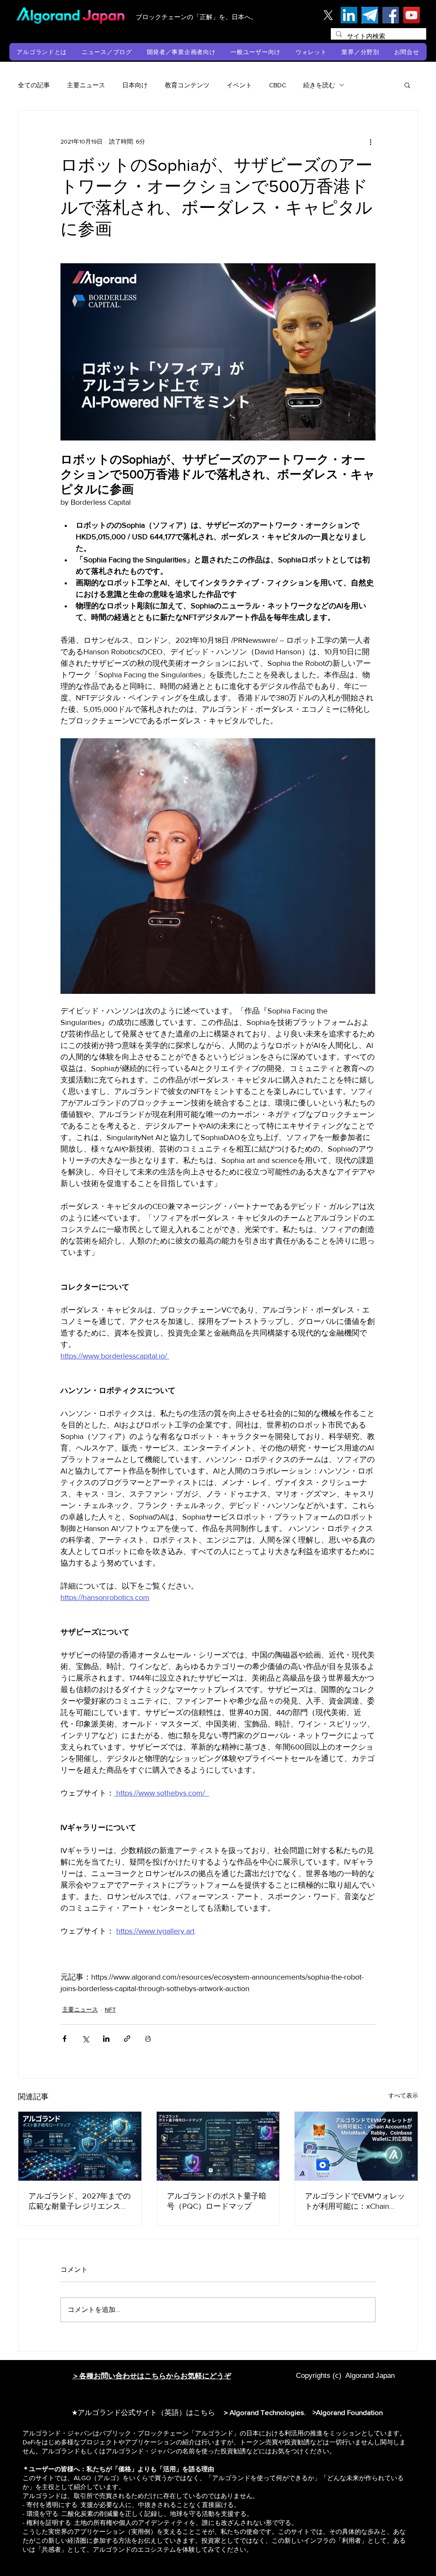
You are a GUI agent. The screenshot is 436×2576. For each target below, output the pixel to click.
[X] (328, 15)
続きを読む (319, 85)
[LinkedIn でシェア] (106, 2039)
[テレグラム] (370, 15)
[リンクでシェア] (127, 2039)
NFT (110, 2009)
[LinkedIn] (349, 15)
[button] (42, 52)
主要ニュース (86, 85)
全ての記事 (34, 85)
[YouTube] (412, 15)
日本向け (135, 85)
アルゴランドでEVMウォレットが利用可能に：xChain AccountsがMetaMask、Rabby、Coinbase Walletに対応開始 (355, 2202)
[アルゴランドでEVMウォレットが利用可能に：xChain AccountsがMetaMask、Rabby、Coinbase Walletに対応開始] (356, 2146)
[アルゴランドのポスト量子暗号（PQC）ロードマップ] (218, 2146)
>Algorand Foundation (348, 2412)
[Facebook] (391, 15)
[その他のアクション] (370, 141)
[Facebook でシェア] (65, 2039)
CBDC (278, 85)
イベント (239, 85)
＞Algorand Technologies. (266, 2412)
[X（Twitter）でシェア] (85, 2039)
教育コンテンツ (187, 85)
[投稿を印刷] (148, 2039)
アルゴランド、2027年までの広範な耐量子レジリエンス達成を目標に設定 (80, 2202)
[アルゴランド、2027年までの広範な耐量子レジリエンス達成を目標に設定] (80, 2146)
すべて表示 (403, 2095)
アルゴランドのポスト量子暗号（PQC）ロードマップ (217, 2201)
